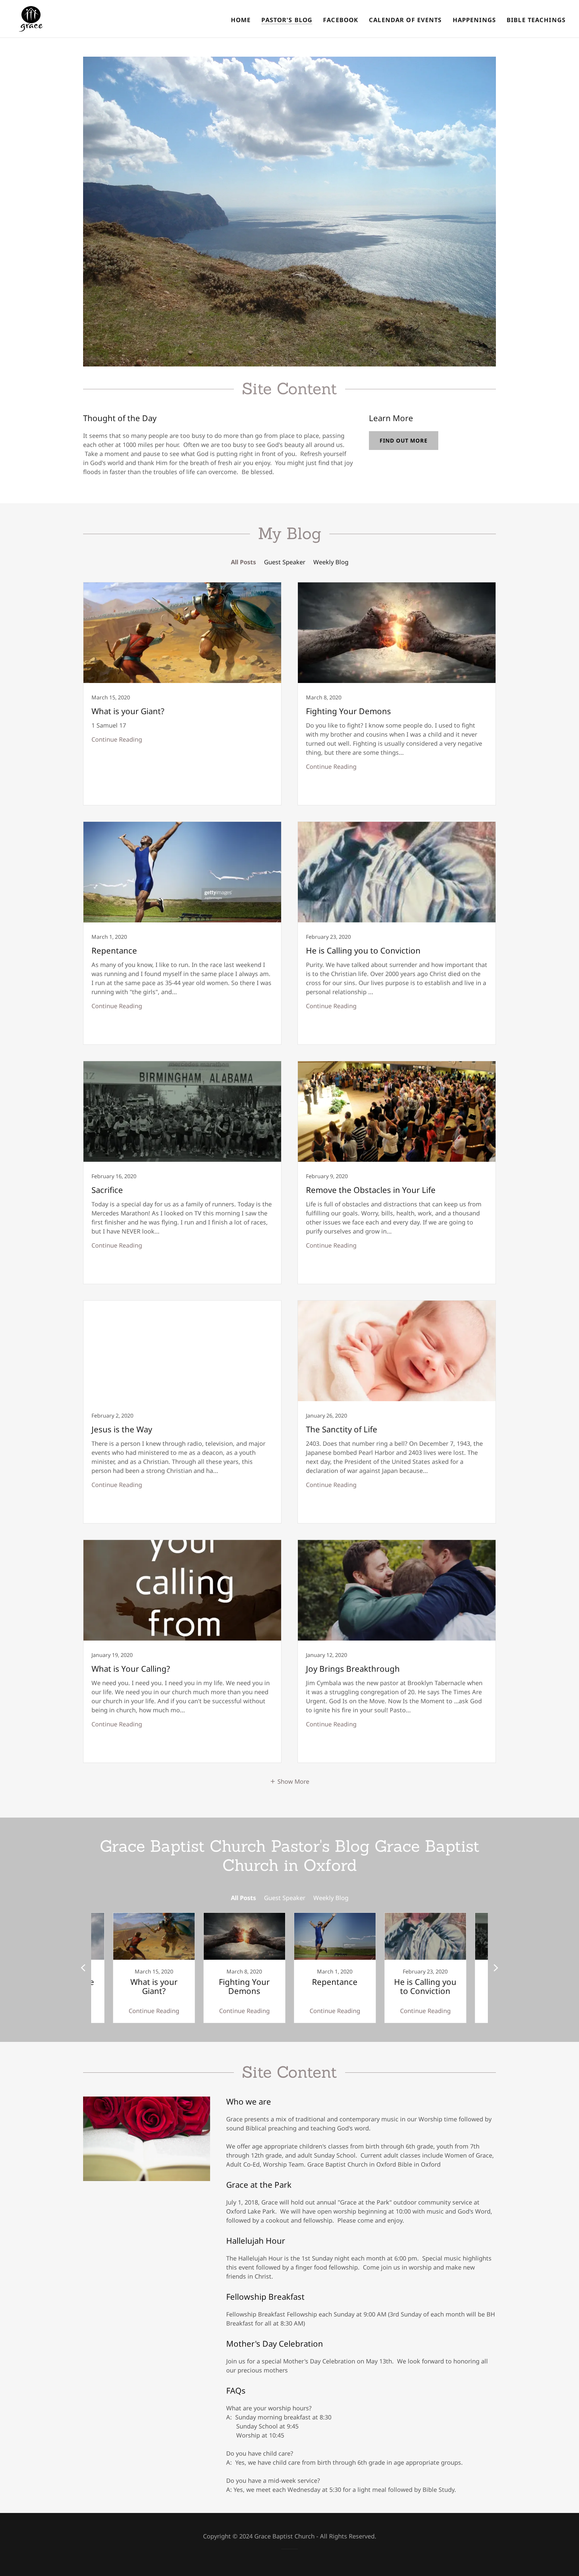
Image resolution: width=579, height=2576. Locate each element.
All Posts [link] (243, 562)
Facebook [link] (341, 20)
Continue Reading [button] (117, 739)
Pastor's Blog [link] (287, 20)
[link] (31, 18)
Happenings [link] (474, 20)
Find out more (404, 441)
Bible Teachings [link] (536, 20)
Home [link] (241, 20)
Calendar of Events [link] (405, 20)
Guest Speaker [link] (285, 562)
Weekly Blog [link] (331, 562)
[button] (289, 1781)
